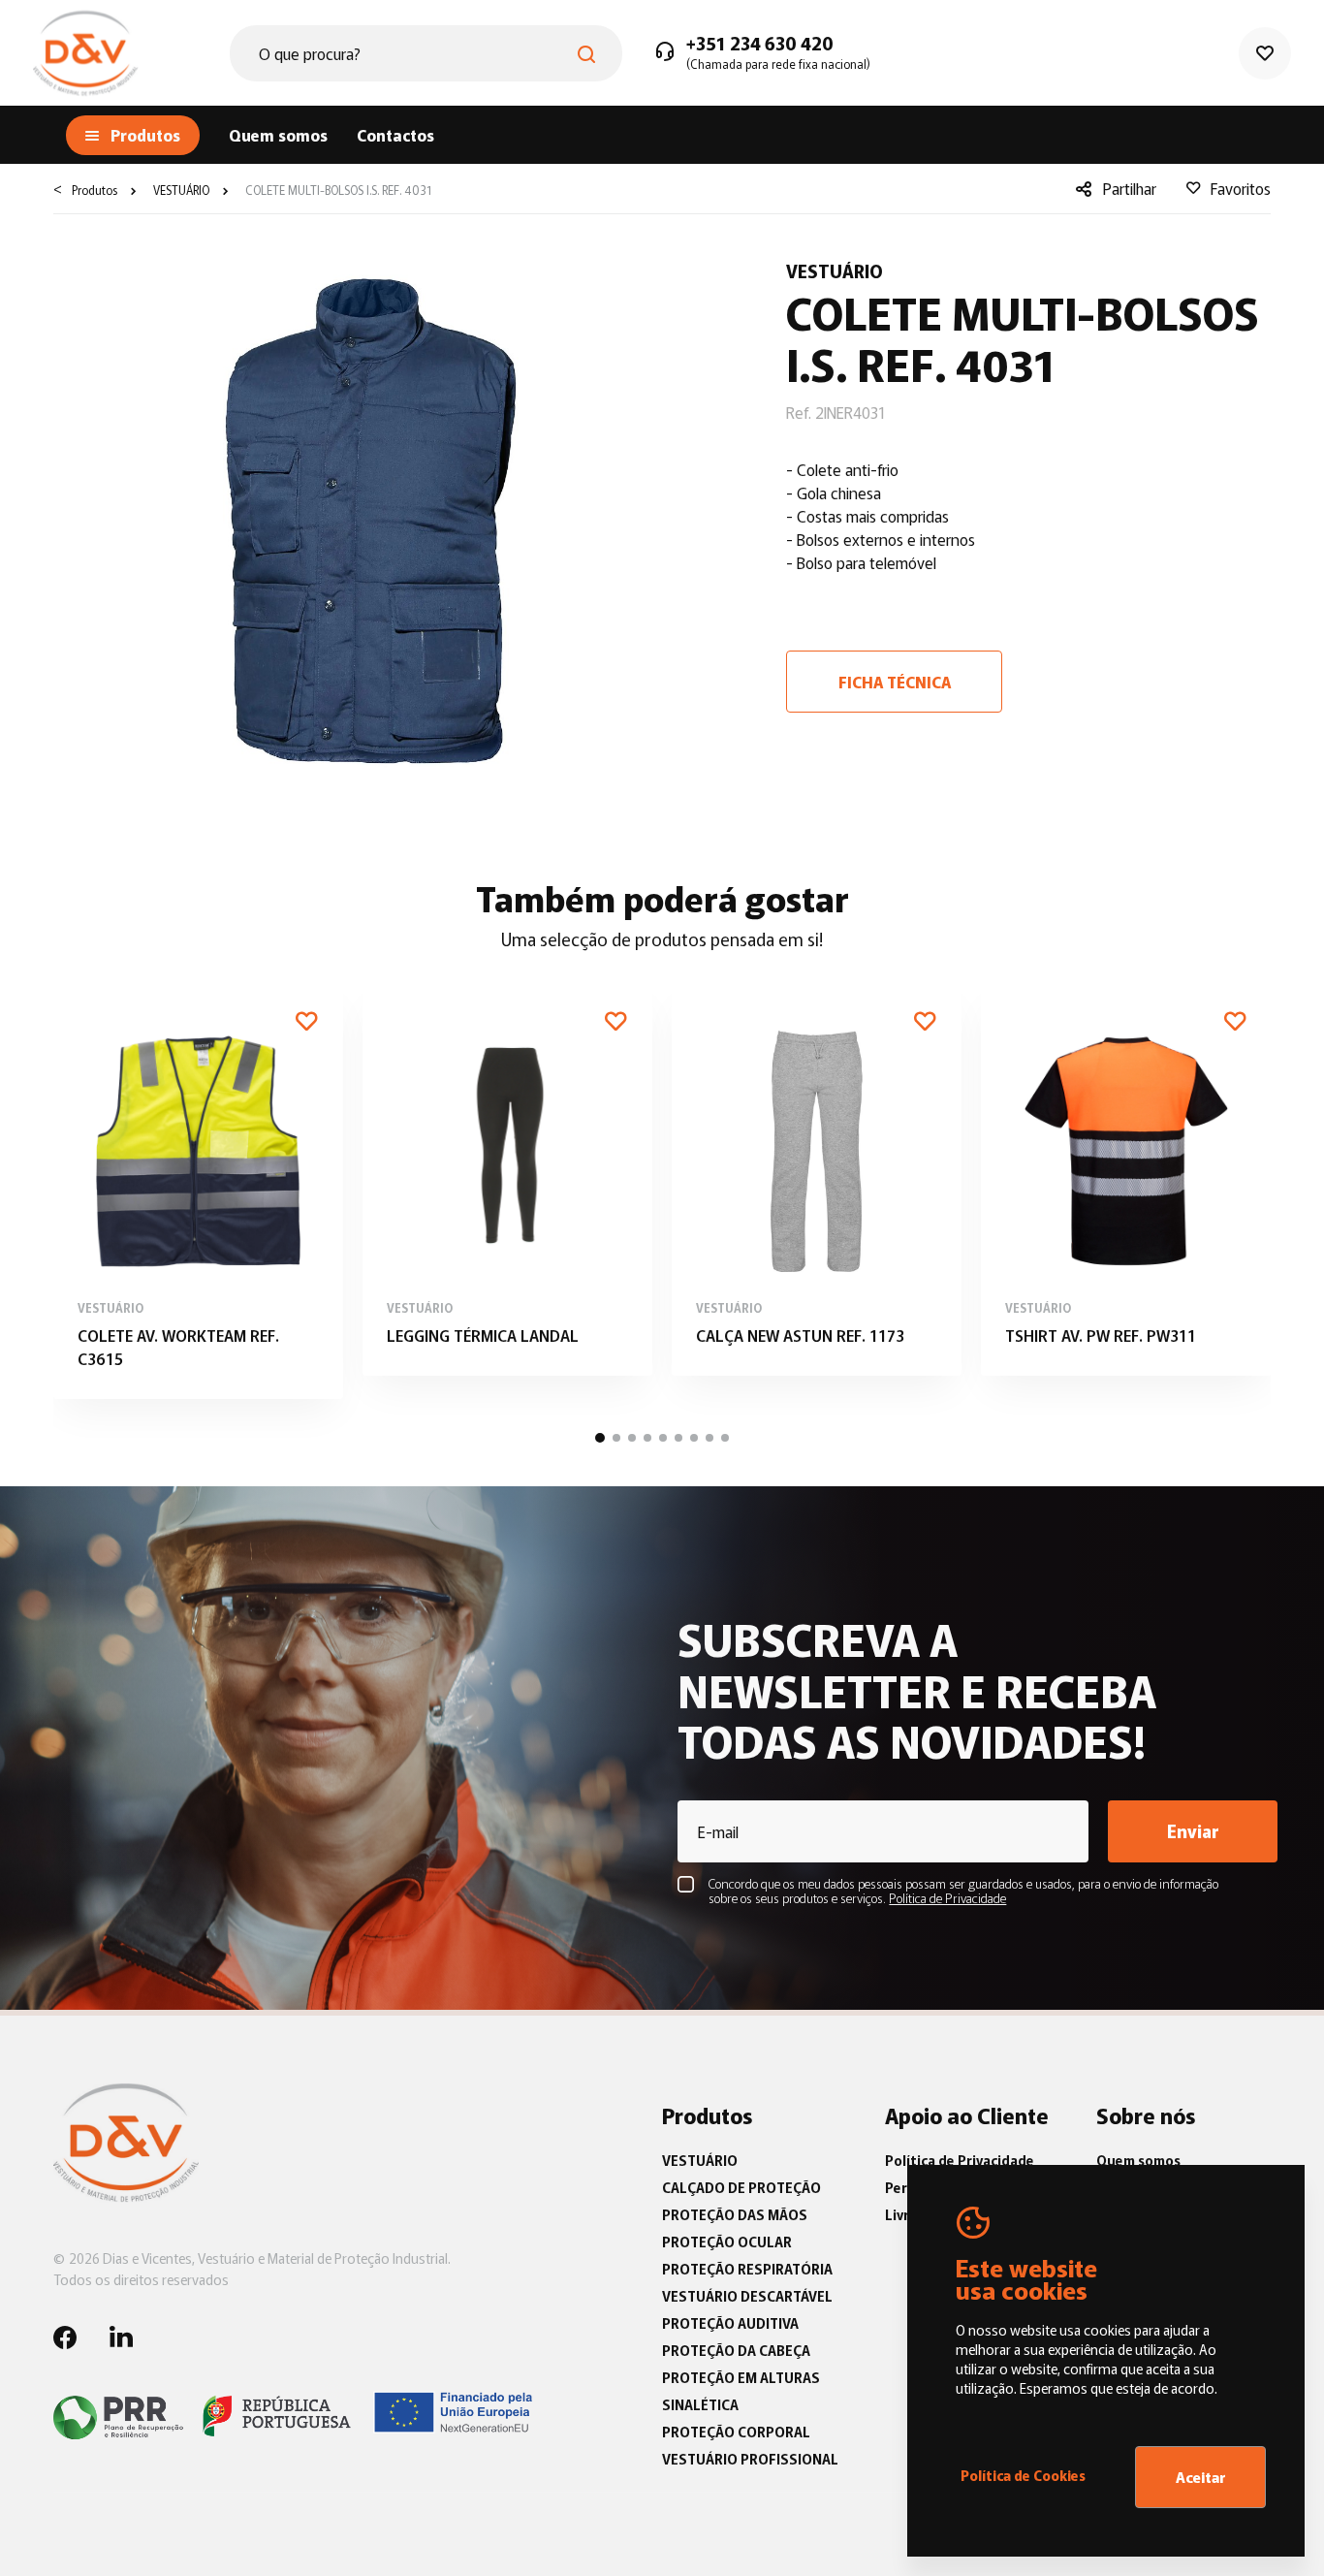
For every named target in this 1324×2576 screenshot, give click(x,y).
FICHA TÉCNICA (895, 682)
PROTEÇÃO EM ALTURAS (741, 2377)
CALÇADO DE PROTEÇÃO (741, 2187)
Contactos (395, 135)
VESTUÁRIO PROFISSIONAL (750, 2459)
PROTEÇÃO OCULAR (727, 2242)
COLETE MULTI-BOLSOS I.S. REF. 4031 (337, 190)
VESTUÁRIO (180, 190)
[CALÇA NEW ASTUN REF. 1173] (817, 1178)
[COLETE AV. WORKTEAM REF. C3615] (198, 1190)
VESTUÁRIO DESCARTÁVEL (747, 2296)
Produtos (95, 190)
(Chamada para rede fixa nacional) (778, 64)
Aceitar (1201, 2477)
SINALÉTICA (700, 2404)
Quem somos (278, 135)
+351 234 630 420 (760, 44)
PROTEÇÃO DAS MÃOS (735, 2214)
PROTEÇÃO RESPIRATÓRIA (747, 2269)
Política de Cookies (1023, 2475)
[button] (600, 1438)
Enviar (1193, 1830)
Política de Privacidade (960, 2160)
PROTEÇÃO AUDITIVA (730, 2323)
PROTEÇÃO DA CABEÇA (736, 2350)
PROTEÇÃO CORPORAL (736, 2432)
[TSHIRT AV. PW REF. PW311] (1126, 1178)
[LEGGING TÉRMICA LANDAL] (507, 1178)
